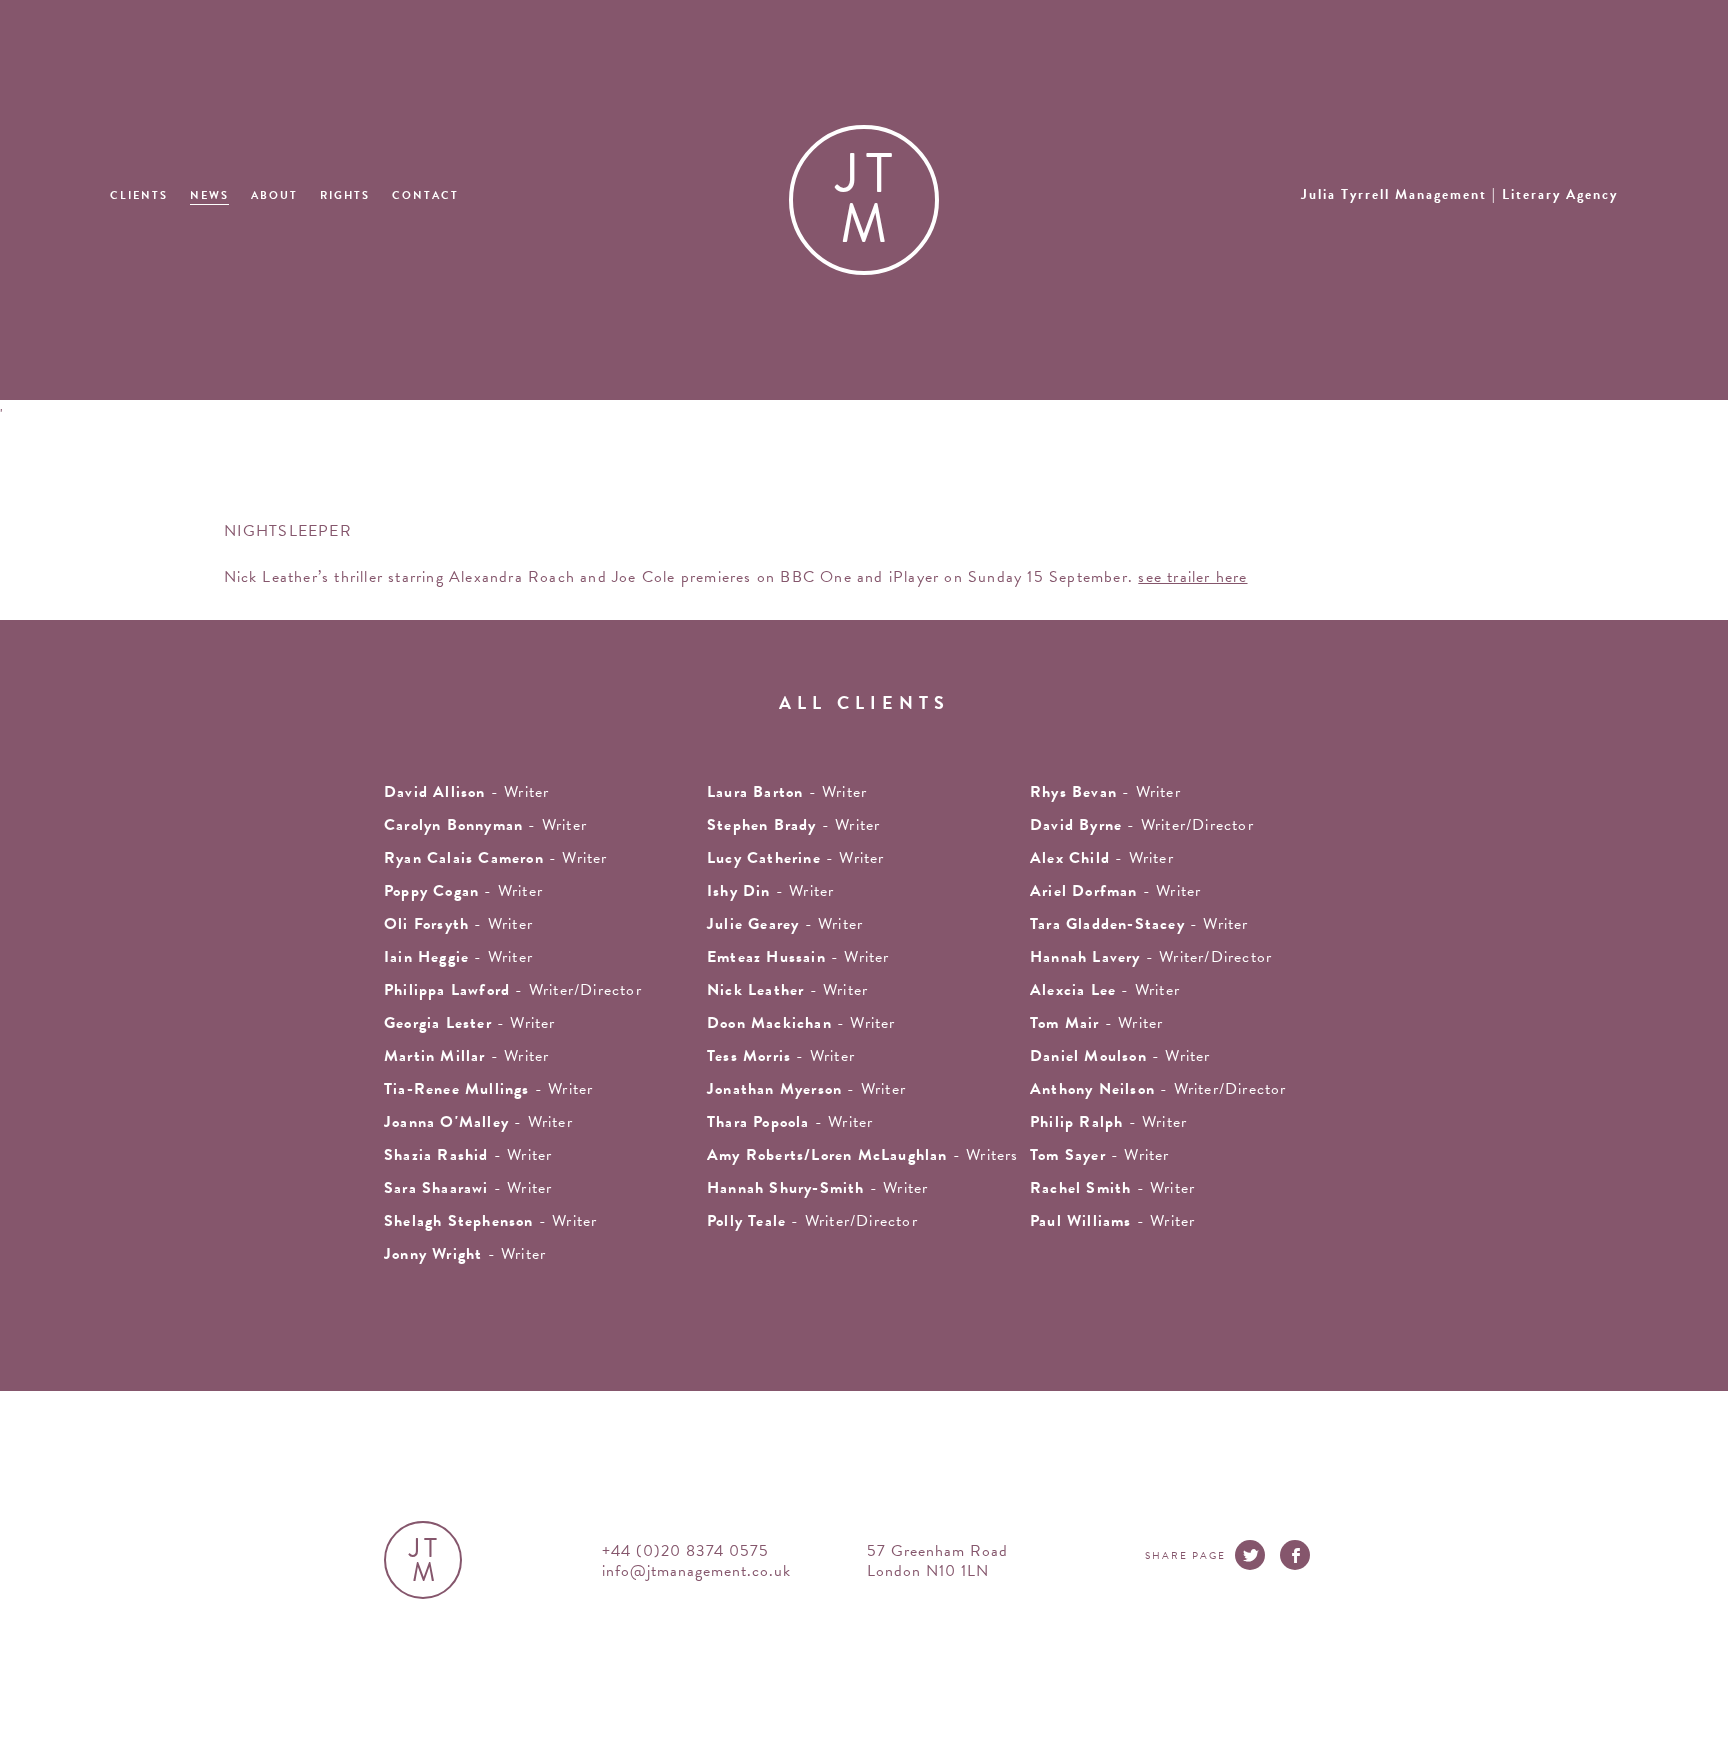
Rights (345, 195)
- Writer (787, 792)
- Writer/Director (1142, 825)
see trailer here (1192, 577)
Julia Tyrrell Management (1459, 194)
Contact (425, 195)
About (274, 195)
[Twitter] (1250, 1555)
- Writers (863, 1155)
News (209, 195)
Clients (139, 195)
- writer (466, 792)
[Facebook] (1295, 1555)
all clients (864, 702)
